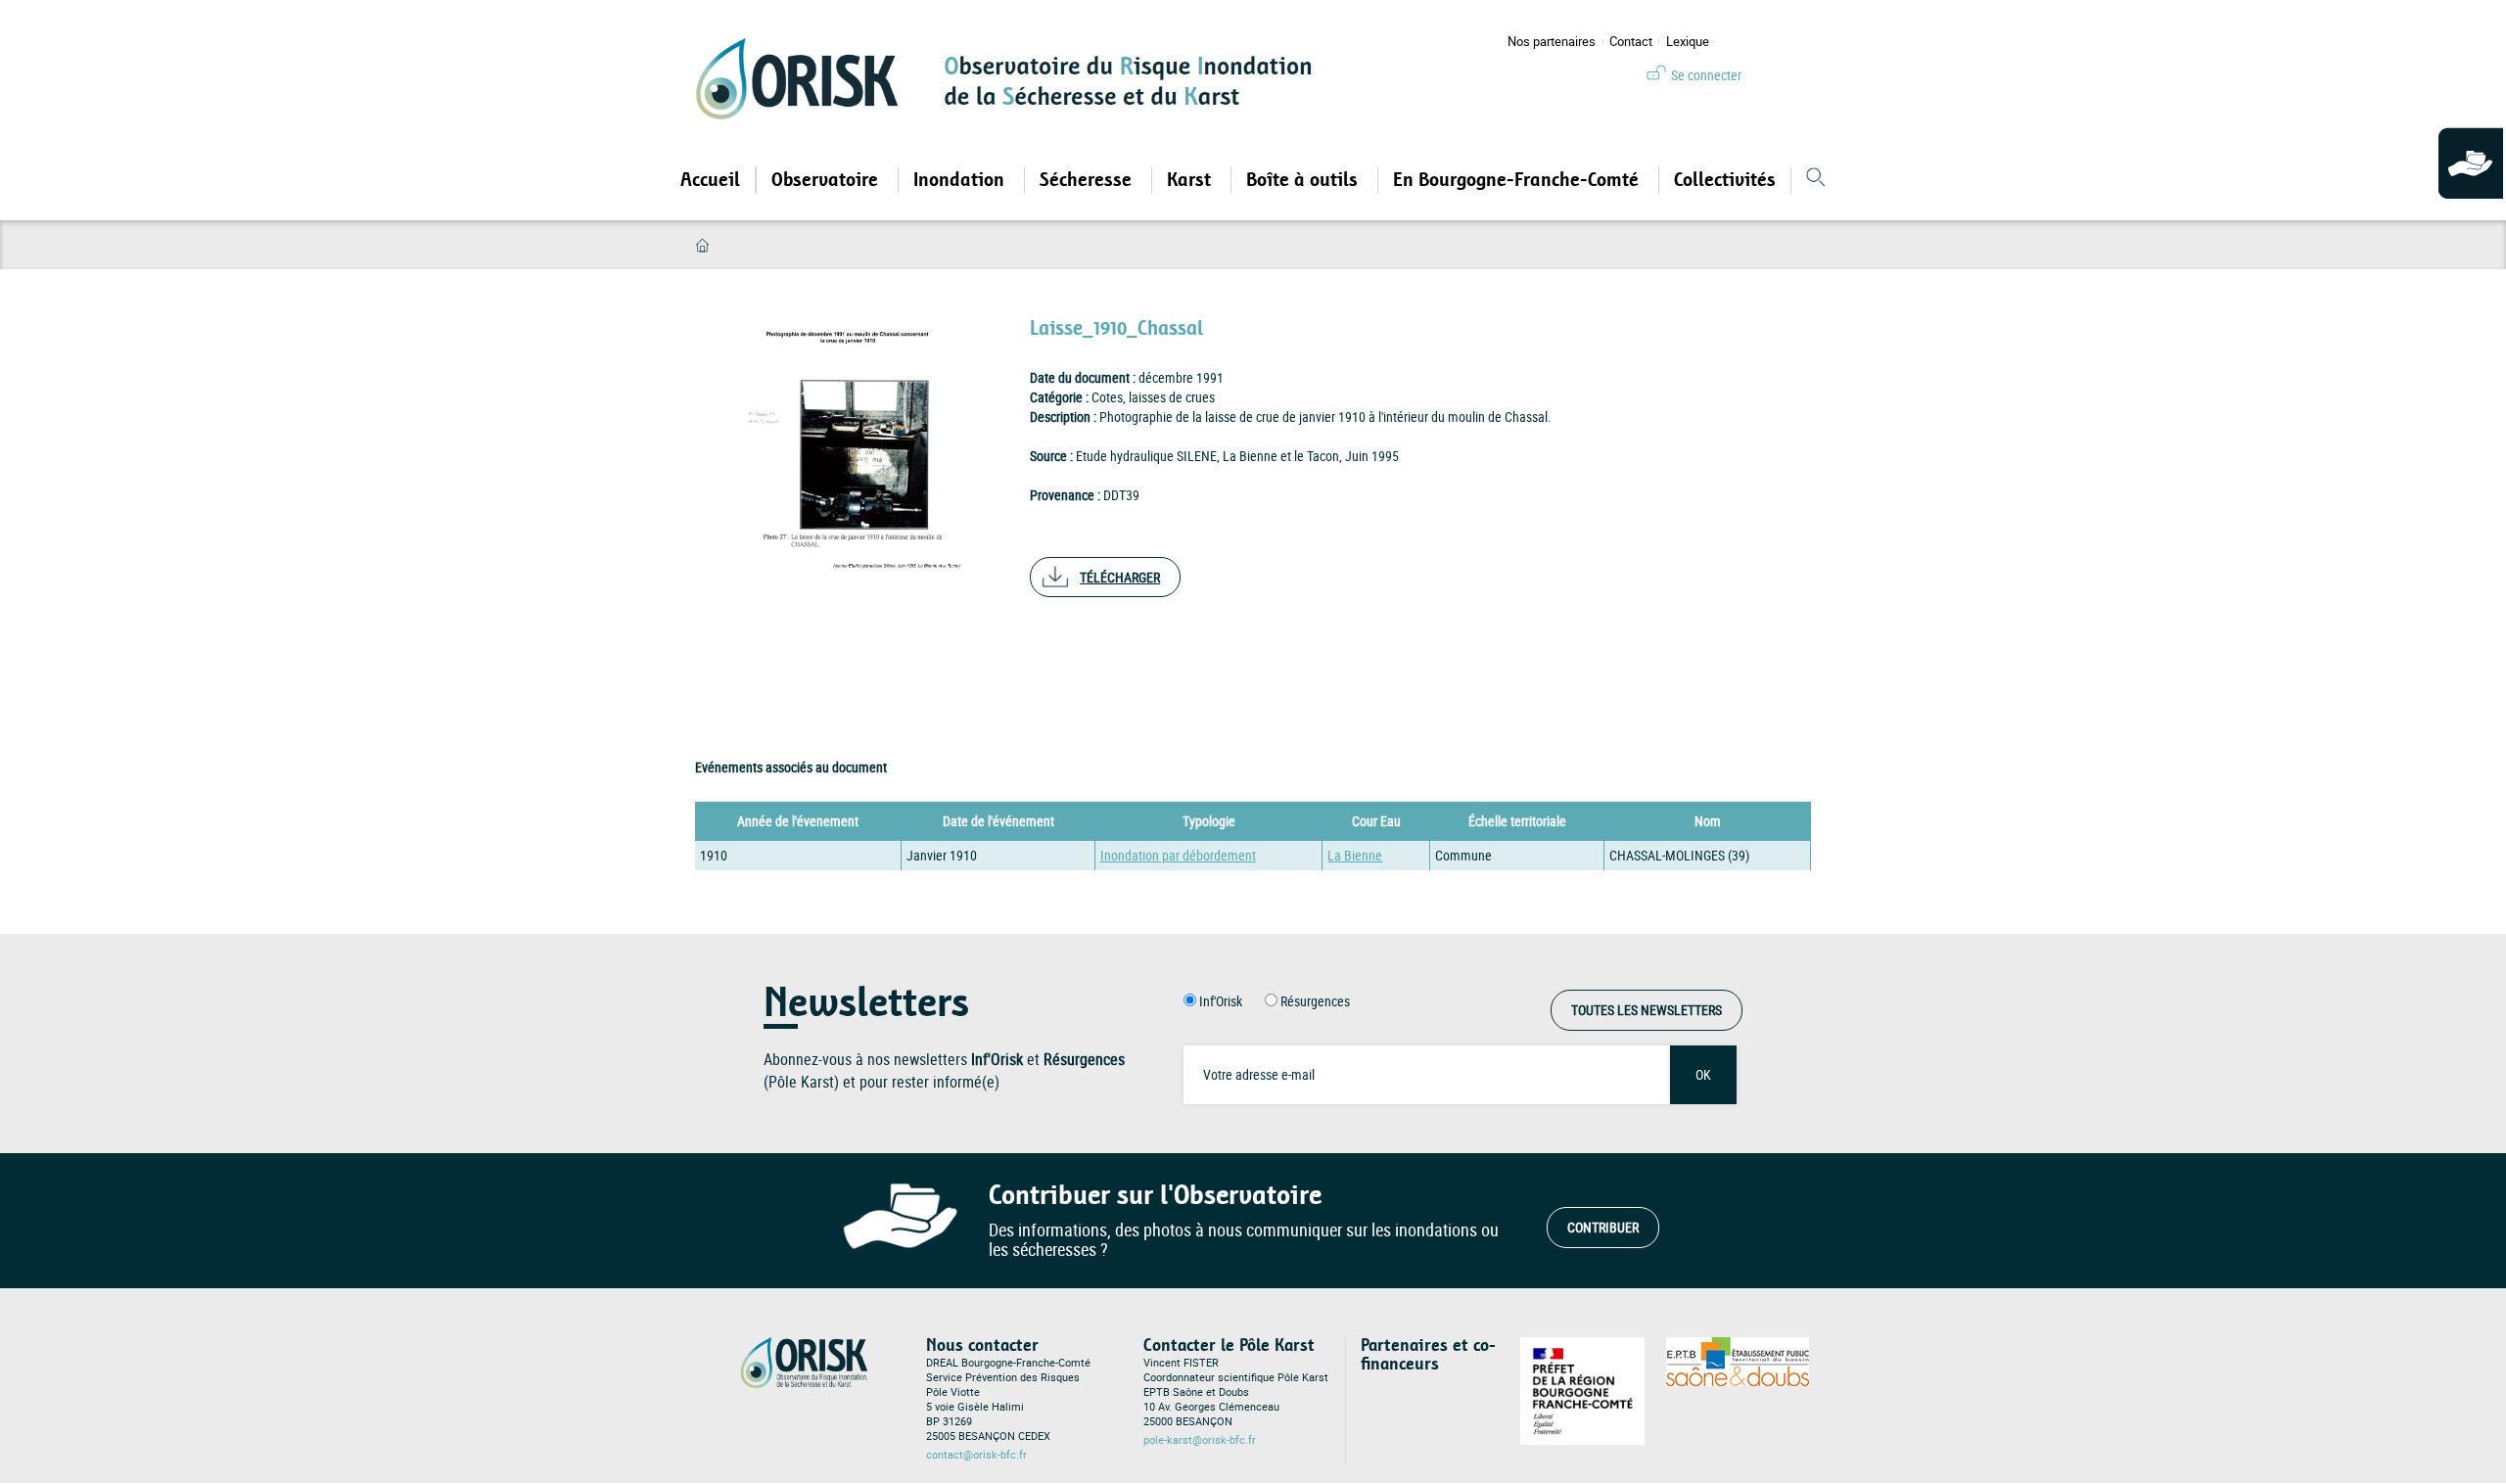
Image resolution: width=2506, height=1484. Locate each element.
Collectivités (1725, 180)
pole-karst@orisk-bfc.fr (1200, 1440)
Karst (1191, 180)
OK (1703, 1074)
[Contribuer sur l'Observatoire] (2472, 164)
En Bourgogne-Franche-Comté (1518, 180)
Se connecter (1706, 75)
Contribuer (1603, 1227)
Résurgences (1315, 1001)
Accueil (710, 180)
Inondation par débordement (1178, 855)
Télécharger (1120, 577)
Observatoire (827, 180)
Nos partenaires (1552, 42)
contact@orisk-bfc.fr (976, 1455)
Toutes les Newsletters (1647, 1010)
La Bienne (1355, 855)
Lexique (1688, 42)
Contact (1631, 42)
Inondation (961, 180)
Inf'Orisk (1221, 1001)
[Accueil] (804, 78)
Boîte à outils (1304, 180)
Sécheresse (1088, 180)
